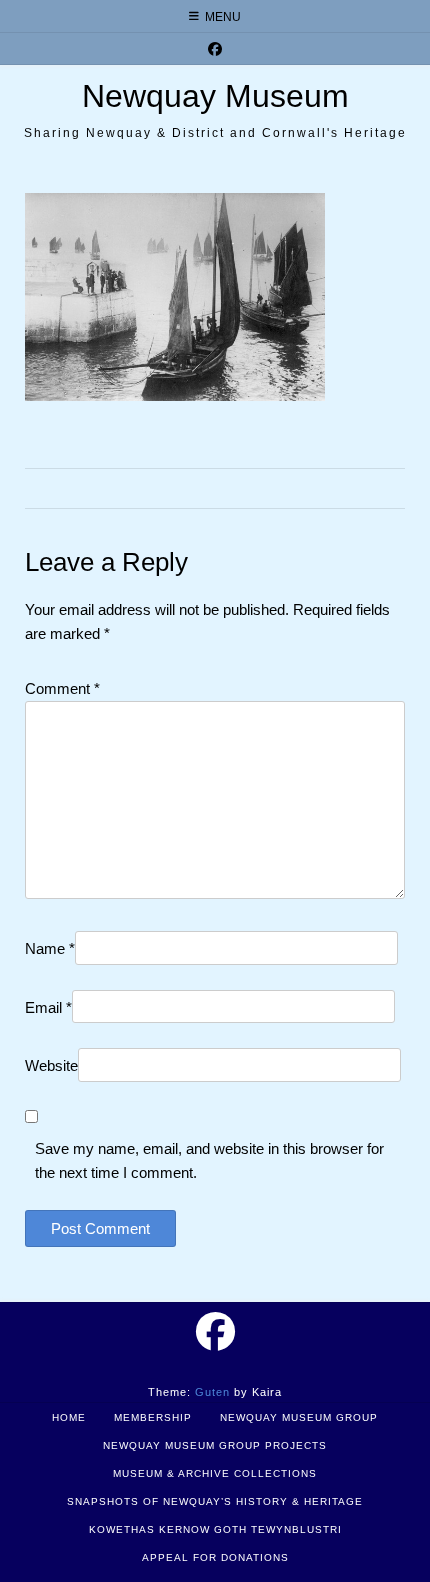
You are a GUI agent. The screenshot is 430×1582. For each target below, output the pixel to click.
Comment (62, 688)
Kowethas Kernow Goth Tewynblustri (215, 1529)
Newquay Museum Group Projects (215, 1445)
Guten (212, 1392)
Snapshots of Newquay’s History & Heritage (215, 1501)
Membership (153, 1417)
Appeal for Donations (215, 1557)
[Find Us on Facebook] (215, 49)
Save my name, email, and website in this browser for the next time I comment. (209, 1160)
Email (48, 1007)
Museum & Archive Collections (215, 1473)
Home (69, 1417)
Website (51, 1065)
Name (50, 948)
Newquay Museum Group (299, 1417)
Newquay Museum (215, 96)
